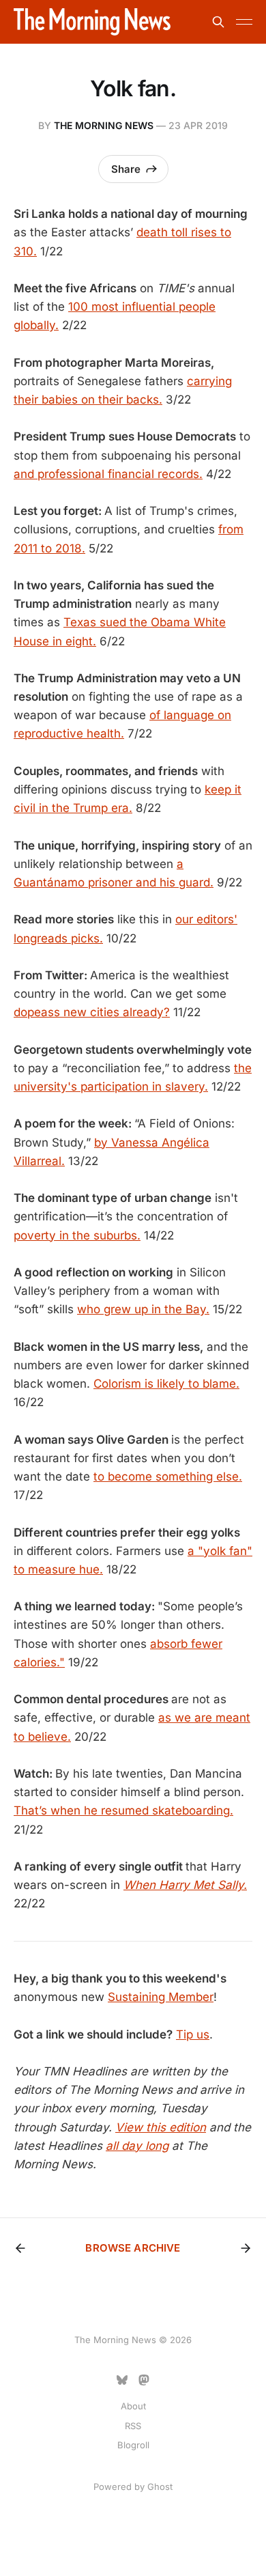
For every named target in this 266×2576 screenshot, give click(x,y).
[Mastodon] (144, 2380)
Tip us (193, 2034)
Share (126, 169)
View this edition (161, 2127)
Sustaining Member (161, 1997)
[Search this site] (218, 22)
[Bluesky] (122, 2380)
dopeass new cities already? (92, 1012)
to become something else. (168, 1476)
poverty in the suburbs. (77, 1235)
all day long (137, 2146)
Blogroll (133, 2445)
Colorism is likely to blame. (166, 1384)
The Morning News (104, 125)
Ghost (160, 2487)
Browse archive (133, 2248)
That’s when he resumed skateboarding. (123, 1810)
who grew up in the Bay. (143, 1309)
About (133, 2406)
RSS (133, 2426)
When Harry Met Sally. (185, 1885)
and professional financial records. (108, 474)
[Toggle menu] (244, 22)
